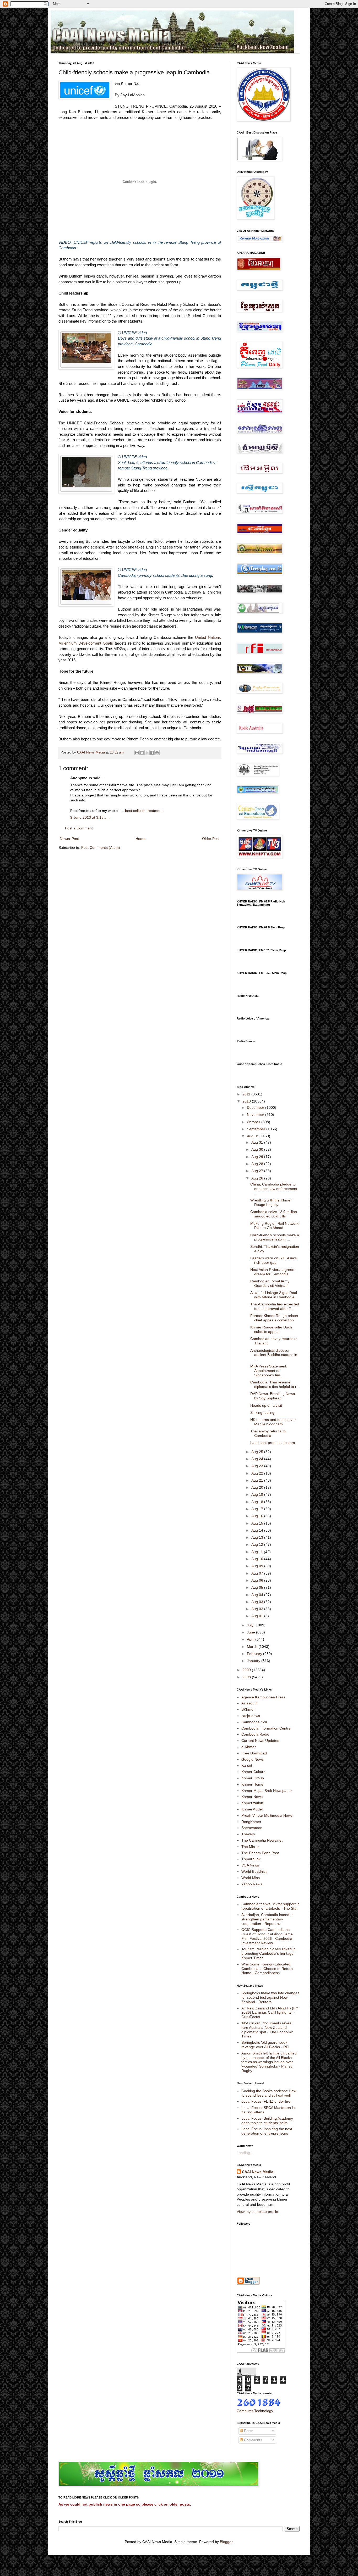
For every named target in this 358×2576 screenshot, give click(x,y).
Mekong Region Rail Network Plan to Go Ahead (274, 1226)
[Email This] (137, 753)
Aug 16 (258, 1516)
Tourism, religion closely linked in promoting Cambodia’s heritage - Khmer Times (269, 1953)
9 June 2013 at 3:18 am (90, 817)
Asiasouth (249, 1703)
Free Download (254, 1753)
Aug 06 (258, 1580)
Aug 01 (258, 1616)
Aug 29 (258, 1157)
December (256, 1107)
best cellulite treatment (144, 811)
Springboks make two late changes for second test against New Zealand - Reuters (270, 1997)
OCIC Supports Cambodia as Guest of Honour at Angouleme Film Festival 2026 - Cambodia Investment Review (267, 1936)
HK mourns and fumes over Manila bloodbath (273, 1422)
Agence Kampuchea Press (263, 1697)
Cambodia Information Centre (266, 1728)
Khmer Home (252, 1784)
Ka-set (247, 1765)
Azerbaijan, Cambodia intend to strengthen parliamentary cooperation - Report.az (267, 1919)
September (257, 1129)
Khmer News (252, 1797)
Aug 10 (258, 1559)
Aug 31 (258, 1142)
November (256, 1115)
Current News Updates (260, 1741)
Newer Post (69, 839)
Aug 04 (258, 1595)
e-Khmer (249, 1747)
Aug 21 (258, 1480)
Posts (248, 2431)
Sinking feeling (262, 1412)
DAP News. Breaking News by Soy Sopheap (273, 1396)
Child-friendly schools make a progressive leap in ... (275, 1237)
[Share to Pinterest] (157, 753)
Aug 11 (258, 1552)
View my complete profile (257, 2212)
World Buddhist (254, 1871)
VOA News (250, 1865)
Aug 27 (258, 1171)
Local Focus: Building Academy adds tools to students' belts (267, 2121)
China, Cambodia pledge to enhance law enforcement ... (274, 1189)
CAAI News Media (258, 2172)
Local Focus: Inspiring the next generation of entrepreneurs (267, 2131)
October (254, 1122)
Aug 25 (258, 1452)
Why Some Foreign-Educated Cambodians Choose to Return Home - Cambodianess (267, 1969)
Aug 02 (258, 1609)
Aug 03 (258, 1602)
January (254, 1661)
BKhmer (248, 1709)
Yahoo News (252, 1884)
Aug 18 (258, 1502)
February (255, 1654)
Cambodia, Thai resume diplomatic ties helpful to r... (275, 1384)
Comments (253, 2440)
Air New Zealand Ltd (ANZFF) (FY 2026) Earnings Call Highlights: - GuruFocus (270, 2013)
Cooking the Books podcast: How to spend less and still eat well (269, 2093)
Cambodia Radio (255, 1734)
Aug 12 (258, 1544)
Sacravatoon (252, 1828)
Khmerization (252, 1803)
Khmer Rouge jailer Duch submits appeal (271, 1329)
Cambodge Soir (254, 1722)
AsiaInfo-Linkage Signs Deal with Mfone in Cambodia (274, 1295)
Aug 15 (258, 1523)
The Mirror (250, 1847)
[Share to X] (147, 753)
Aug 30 (258, 1149)
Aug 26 (258, 1178)
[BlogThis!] (142, 753)
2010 (247, 1101)
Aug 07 (258, 1573)
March (253, 1647)
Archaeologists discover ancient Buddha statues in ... (274, 1355)
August (253, 1136)
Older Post (211, 839)
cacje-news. (251, 1716)
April (251, 1639)
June (251, 1632)
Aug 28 (258, 1164)
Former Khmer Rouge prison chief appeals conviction (274, 1318)
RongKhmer (251, 1822)
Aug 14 (258, 1530)
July (251, 1625)
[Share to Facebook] (152, 753)
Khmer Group (253, 1778)
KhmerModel (252, 1809)
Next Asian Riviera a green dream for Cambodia (272, 1272)
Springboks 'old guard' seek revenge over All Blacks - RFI (265, 2045)
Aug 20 (258, 1487)
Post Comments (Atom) (101, 847)
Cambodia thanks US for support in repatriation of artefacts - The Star (270, 1906)
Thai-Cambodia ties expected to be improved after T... (275, 1306)
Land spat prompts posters (273, 1443)
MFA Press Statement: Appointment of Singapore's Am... (269, 1371)
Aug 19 (258, 1494)
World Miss (251, 1878)
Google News (253, 1759)
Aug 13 (258, 1537)
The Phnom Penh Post (260, 1853)
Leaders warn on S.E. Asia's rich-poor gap (273, 1260)
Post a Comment (79, 828)
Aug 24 (258, 1459)
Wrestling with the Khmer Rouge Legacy (271, 1202)
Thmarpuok (251, 1859)
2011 (247, 1094)
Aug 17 (258, 1509)
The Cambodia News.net (262, 1840)
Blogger (226, 2542)
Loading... (245, 2153)
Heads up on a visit (266, 1405)
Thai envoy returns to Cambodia (268, 1433)
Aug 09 (258, 1566)
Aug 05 (258, 1587)
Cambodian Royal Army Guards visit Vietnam (270, 1283)
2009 (247, 1670)
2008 (247, 1677)
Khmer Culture (253, 1772)
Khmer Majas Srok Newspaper (267, 1791)
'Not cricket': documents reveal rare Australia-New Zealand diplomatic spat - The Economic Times (267, 2030)
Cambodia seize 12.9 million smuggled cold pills (274, 1214)
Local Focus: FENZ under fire (266, 2101)
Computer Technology (255, 2411)
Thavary (248, 1834)
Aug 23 (258, 1466)
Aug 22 (258, 1473)
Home (140, 839)
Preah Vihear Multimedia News (267, 1815)
